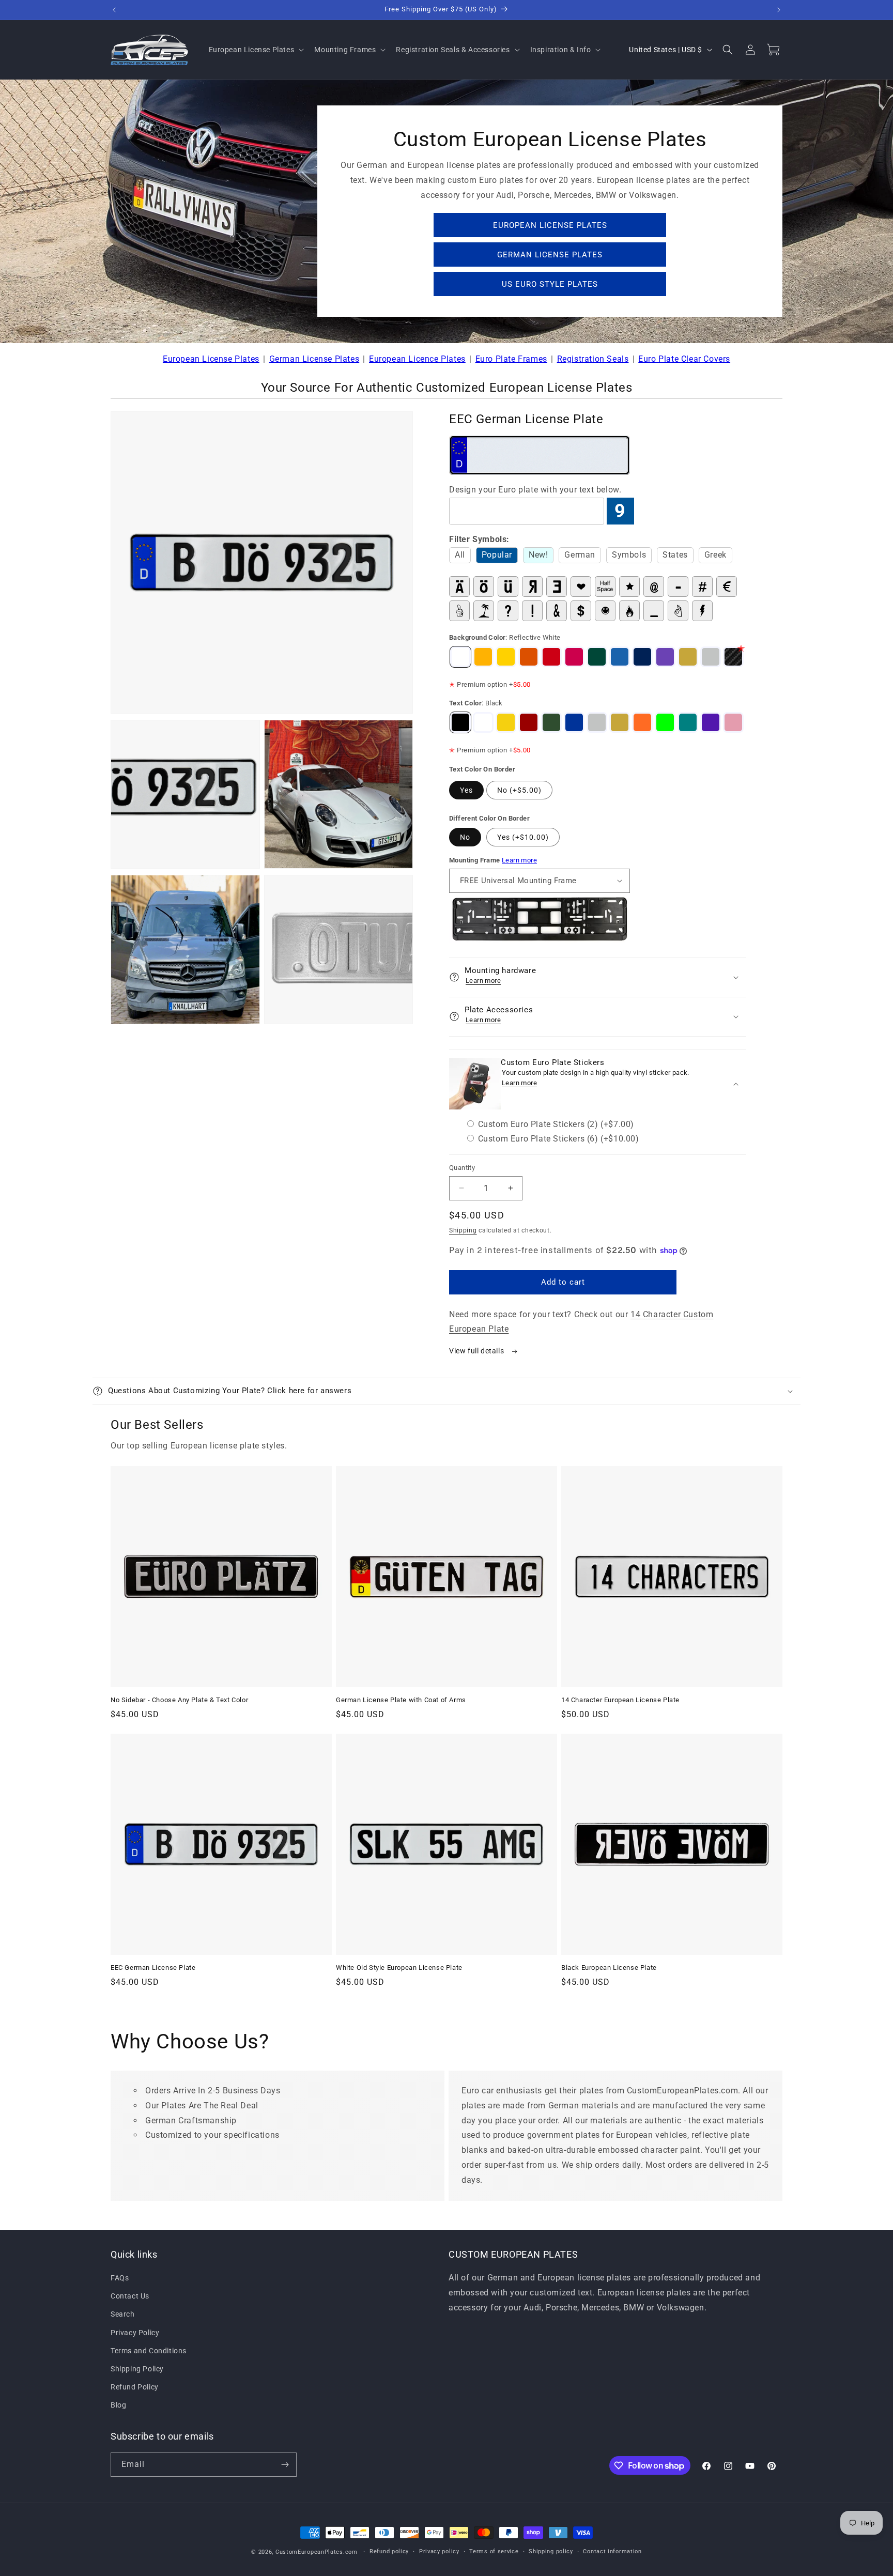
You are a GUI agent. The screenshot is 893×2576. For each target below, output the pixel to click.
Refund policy (389, 2551)
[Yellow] (506, 722)
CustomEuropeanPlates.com (317, 2552)
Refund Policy (135, 2387)
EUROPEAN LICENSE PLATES (550, 225)
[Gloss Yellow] (506, 657)
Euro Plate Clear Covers (684, 359)
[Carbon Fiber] (733, 657)
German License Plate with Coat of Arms (401, 1700)
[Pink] (733, 722)
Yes (466, 790)
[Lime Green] (665, 722)
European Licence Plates (417, 359)
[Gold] (688, 657)
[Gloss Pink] (574, 657)
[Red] (529, 722)
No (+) (519, 790)
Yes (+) (523, 837)
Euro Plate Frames (511, 359)
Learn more (519, 860)
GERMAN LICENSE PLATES (550, 255)
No (465, 837)
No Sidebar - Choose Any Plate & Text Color (179, 1700)
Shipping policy (551, 2551)
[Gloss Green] (597, 657)
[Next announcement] (779, 10)
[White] (483, 722)
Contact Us (130, 2296)
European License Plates (211, 359)
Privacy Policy (135, 2333)
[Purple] (711, 722)
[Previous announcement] (114, 10)
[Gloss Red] (551, 657)
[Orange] (642, 722)
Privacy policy (439, 2551)
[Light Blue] (620, 657)
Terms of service (494, 2551)
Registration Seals (593, 359)
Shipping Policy (137, 2369)
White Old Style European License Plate (399, 1968)
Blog (118, 2405)
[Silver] (711, 657)
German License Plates (314, 359)
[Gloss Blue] (642, 657)
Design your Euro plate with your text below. (535, 490)
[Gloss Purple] (665, 657)
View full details (478, 1351)
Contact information (612, 2551)
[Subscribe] (285, 2465)
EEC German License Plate (153, 1968)
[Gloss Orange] (529, 657)
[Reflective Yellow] (483, 657)
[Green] (551, 722)
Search (123, 2315)
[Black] (460, 722)
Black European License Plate (609, 1968)
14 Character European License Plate (620, 1700)
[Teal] (688, 722)
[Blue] (574, 722)
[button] (256, 50)
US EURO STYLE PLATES (550, 284)
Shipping (463, 1230)
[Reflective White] (460, 657)
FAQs (120, 2278)
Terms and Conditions (149, 2351)
